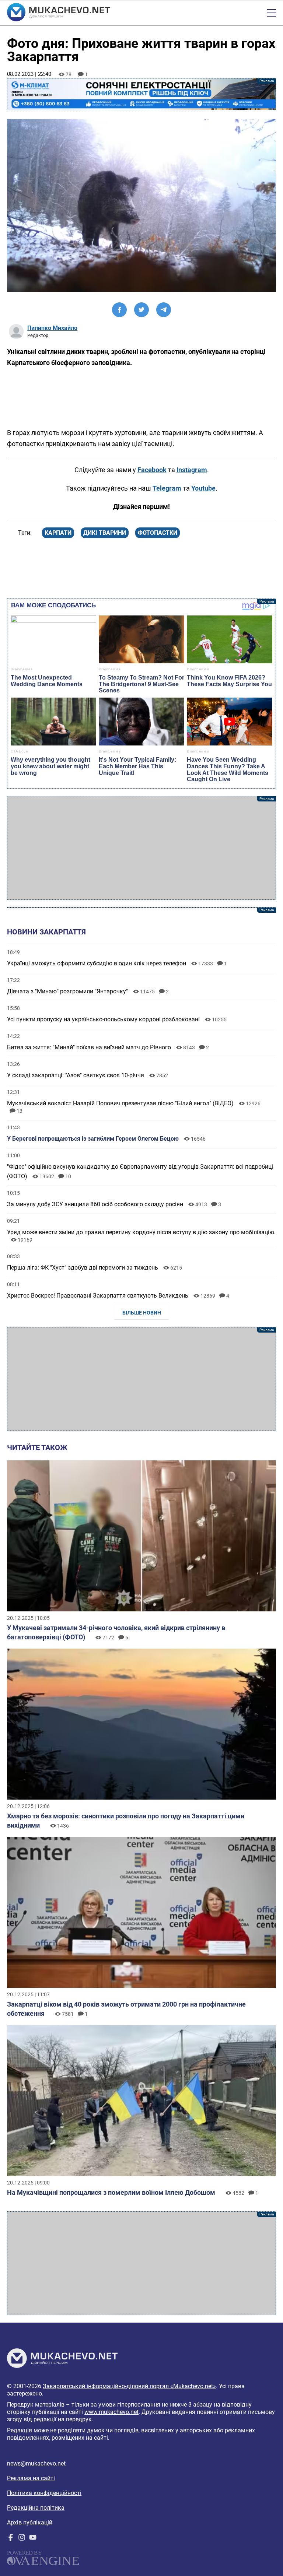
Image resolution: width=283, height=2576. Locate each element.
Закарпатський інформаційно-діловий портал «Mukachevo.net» (129, 2386)
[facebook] (11, 2539)
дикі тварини (105, 533)
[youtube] (33, 2539)
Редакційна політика (36, 2508)
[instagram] (22, 2539)
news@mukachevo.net (36, 2463)
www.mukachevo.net (111, 2412)
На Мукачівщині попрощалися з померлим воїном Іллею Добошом (111, 2192)
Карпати (58, 533)
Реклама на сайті (31, 2478)
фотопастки (158, 533)
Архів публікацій (30, 2522)
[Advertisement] (141, 848)
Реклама (141, 94)
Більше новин (142, 1313)
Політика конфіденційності (44, 2493)
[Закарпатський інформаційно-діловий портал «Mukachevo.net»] (58, 13)
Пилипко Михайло (52, 328)
